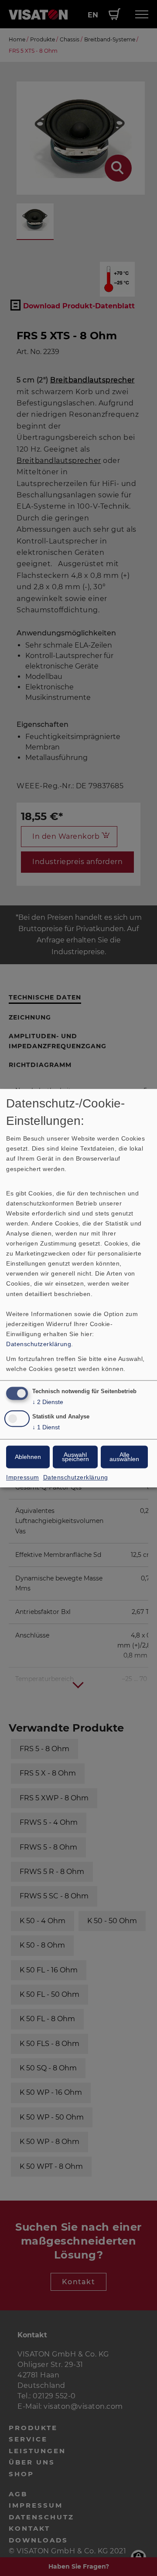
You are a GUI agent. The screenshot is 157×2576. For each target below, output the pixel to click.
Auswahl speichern (75, 1457)
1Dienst (46, 1427)
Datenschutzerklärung (39, 1344)
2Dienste (48, 1402)
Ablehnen (28, 1457)
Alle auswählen (124, 1457)
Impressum (23, 1477)
